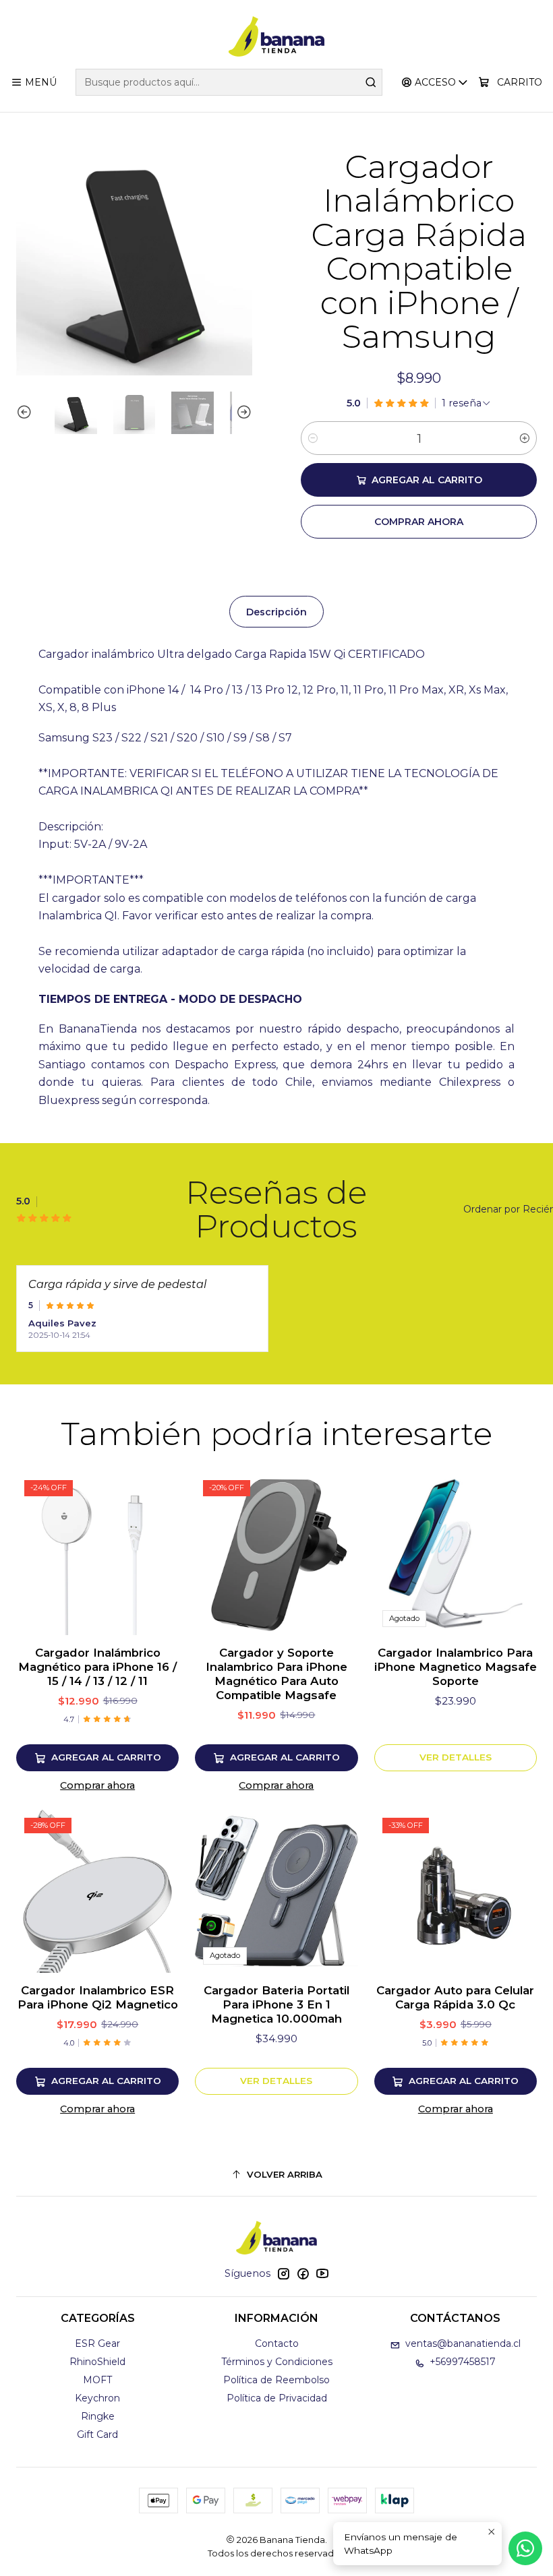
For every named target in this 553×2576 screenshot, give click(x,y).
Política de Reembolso (276, 2380)
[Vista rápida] (154, 1554)
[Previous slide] (26, 413)
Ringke (98, 2416)
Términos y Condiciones (277, 2362)
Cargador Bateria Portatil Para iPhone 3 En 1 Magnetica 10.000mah (276, 2004)
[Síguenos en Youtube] (322, 2273)
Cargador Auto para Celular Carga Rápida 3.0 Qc (455, 1997)
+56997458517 (463, 2362)
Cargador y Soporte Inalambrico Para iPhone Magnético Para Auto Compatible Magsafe (276, 1674)
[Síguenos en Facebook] (303, 2273)
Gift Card (97, 2434)
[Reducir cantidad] (313, 438)
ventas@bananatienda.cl (463, 2343)
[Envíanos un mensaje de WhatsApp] (525, 2548)
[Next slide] (242, 413)
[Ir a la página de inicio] (276, 36)
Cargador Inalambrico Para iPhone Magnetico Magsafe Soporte (456, 1667)
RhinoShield (97, 2362)
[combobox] (229, 82)
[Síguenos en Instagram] (283, 2273)
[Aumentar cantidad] (525, 438)
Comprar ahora (97, 1785)
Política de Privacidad (277, 2398)
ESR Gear (97, 2343)
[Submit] (371, 82)
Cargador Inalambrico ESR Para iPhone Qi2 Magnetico (98, 1997)
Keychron (97, 2398)
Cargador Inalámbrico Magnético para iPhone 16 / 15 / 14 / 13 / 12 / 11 (97, 1667)
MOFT (97, 2380)
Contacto (277, 2343)
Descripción (276, 612)
